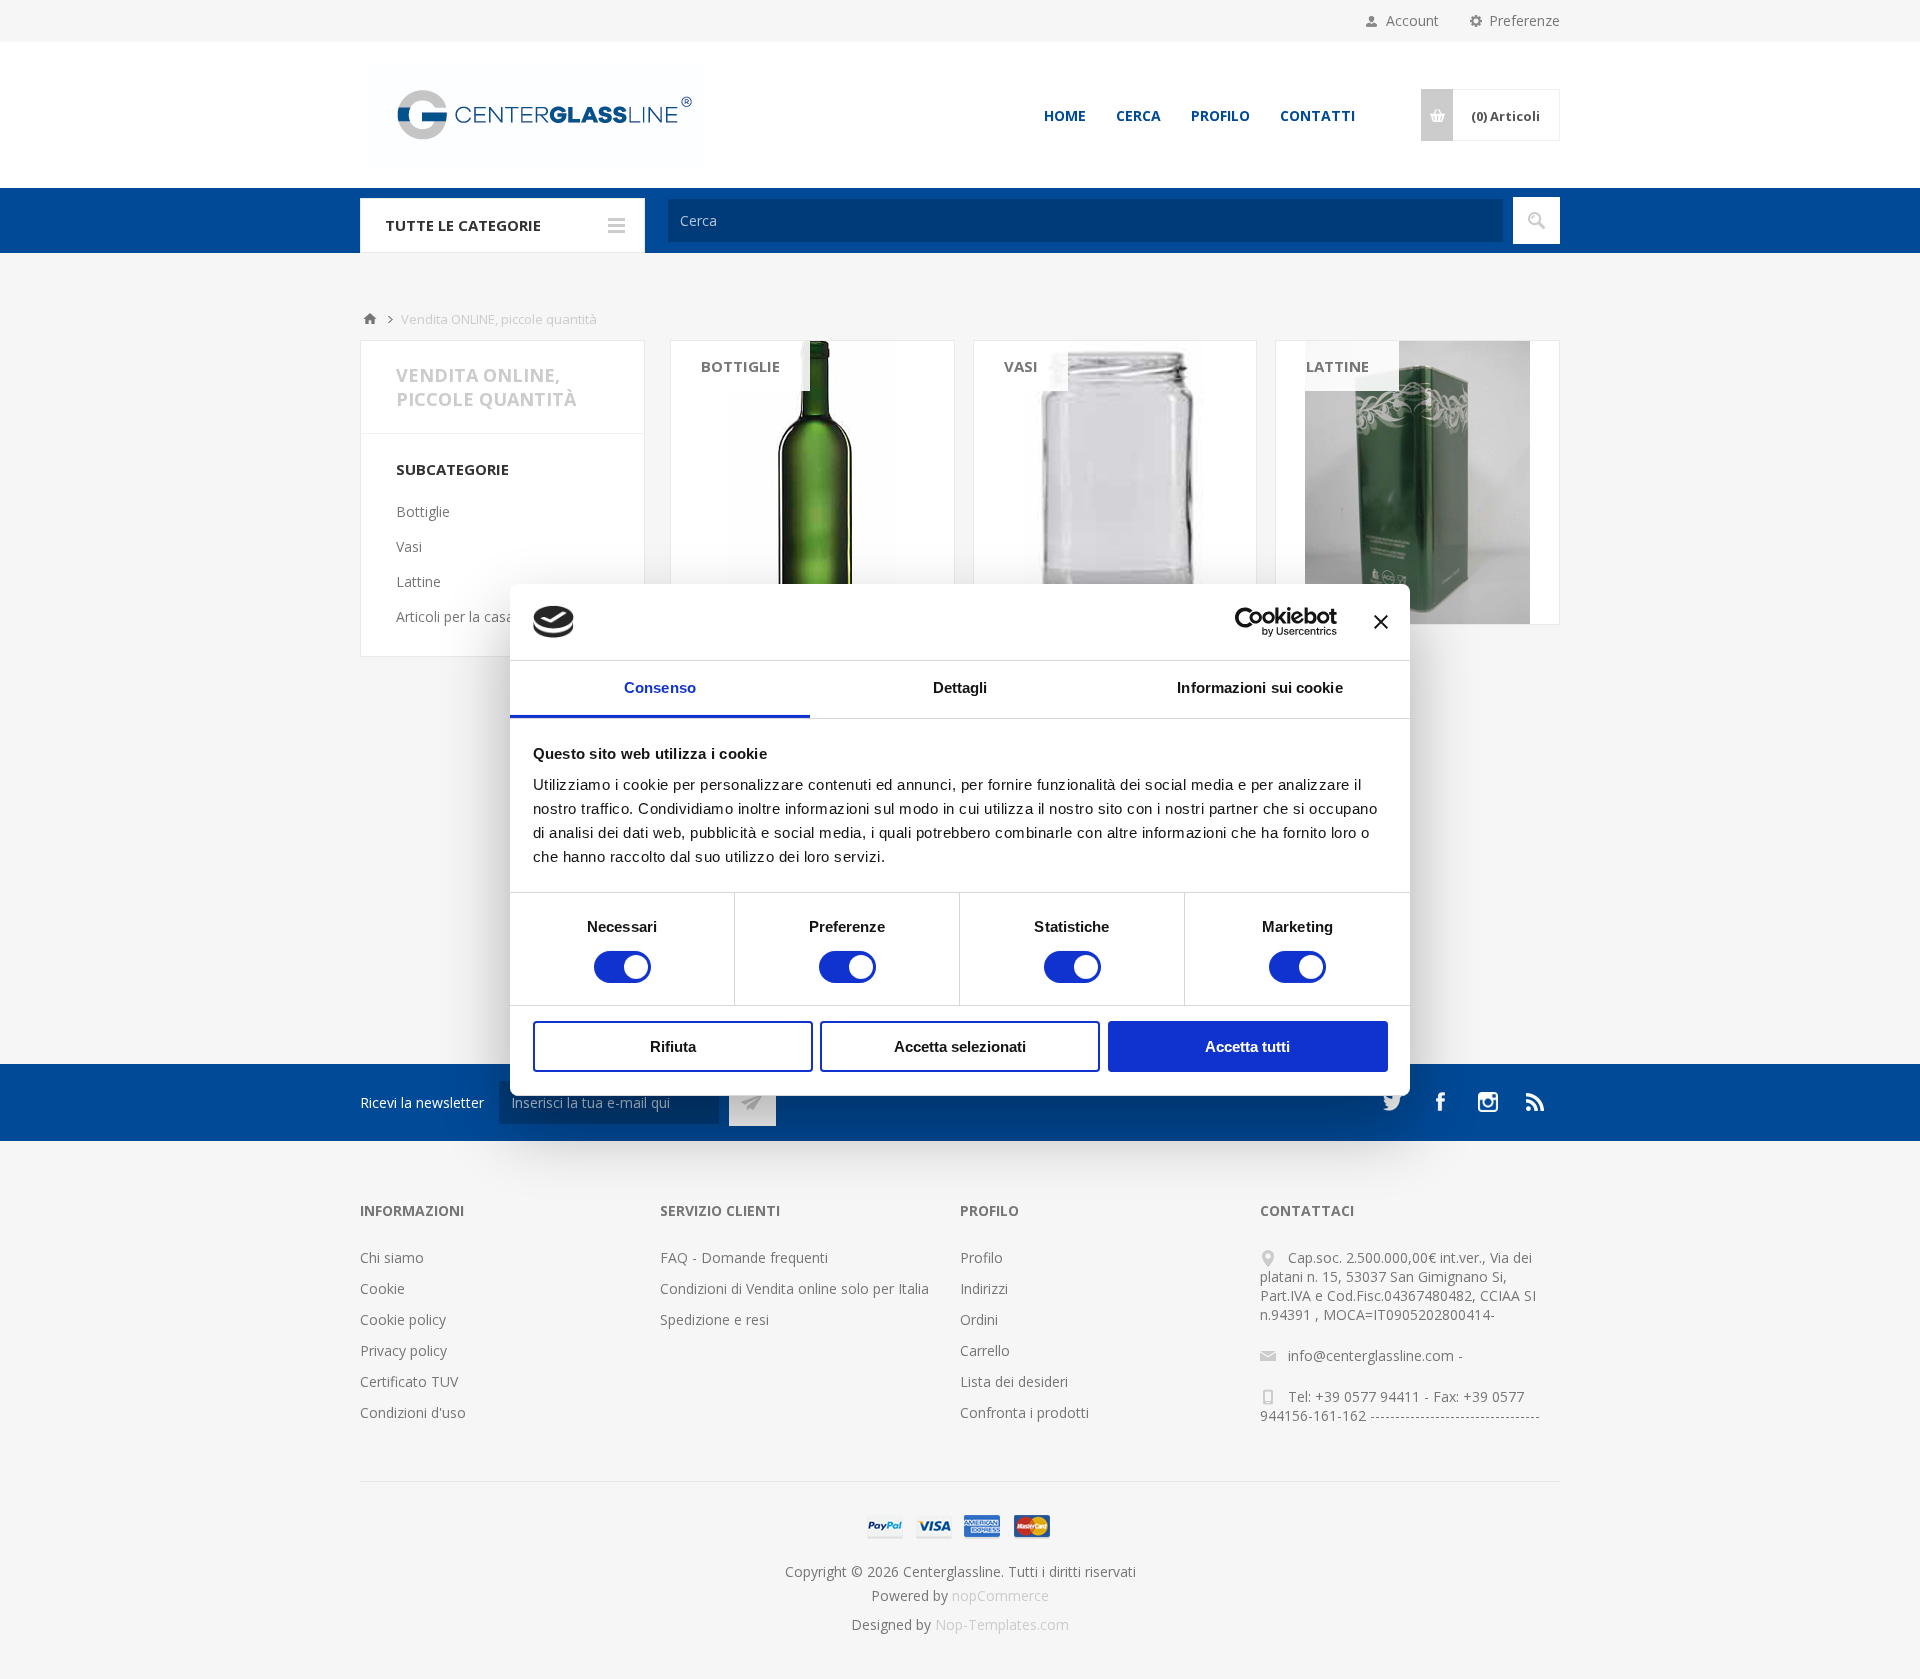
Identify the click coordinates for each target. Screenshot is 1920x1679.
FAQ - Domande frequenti (744, 1257)
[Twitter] (1392, 1102)
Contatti (1317, 115)
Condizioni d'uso (413, 1412)
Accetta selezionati (960, 1046)
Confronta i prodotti (1024, 1412)
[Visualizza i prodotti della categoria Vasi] (1115, 482)
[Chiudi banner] (1381, 622)
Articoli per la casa (455, 616)
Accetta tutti (1247, 1046)
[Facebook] (1440, 1102)
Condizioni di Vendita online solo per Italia (794, 1288)
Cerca (1138, 115)
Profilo (1220, 115)
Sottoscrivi (752, 1102)
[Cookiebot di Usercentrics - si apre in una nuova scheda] (1249, 622)
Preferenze (1524, 20)
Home (1065, 115)
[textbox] (1085, 220)
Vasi (1021, 366)
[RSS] (1536, 1102)
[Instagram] (1488, 1102)
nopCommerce (1000, 1595)
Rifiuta (673, 1046)
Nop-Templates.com (1002, 1624)
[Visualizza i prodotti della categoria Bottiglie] (812, 482)
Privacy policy (403, 1350)
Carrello (985, 1350)
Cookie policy (403, 1319)
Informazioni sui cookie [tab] (1259, 687)
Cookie (382, 1288)
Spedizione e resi (714, 1319)
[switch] (847, 967)
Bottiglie (740, 366)
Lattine (1337, 366)
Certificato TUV (409, 1381)
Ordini (979, 1319)
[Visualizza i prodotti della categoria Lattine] (1417, 482)
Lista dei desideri (1014, 1381)
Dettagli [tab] (960, 687)
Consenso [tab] (660, 687)
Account (1412, 20)
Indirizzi (984, 1288)
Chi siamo (392, 1257)
